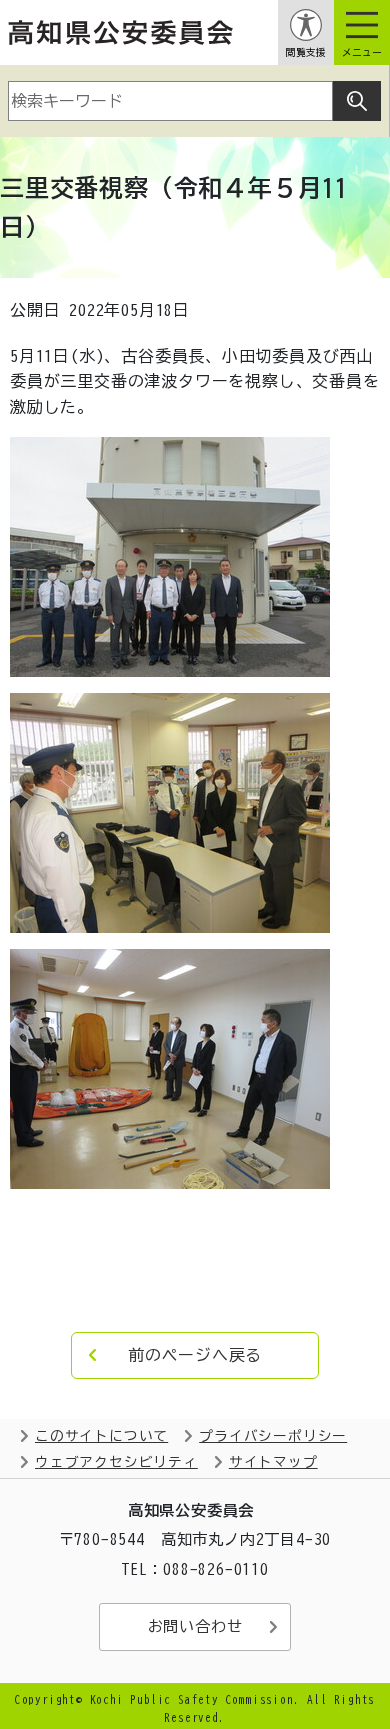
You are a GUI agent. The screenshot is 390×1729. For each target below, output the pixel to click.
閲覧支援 (306, 52)
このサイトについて (101, 1436)
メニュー (362, 52)
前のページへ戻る (195, 1355)
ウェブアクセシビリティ (116, 1462)
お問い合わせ (195, 1626)
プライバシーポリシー (273, 1436)
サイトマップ (273, 1462)
